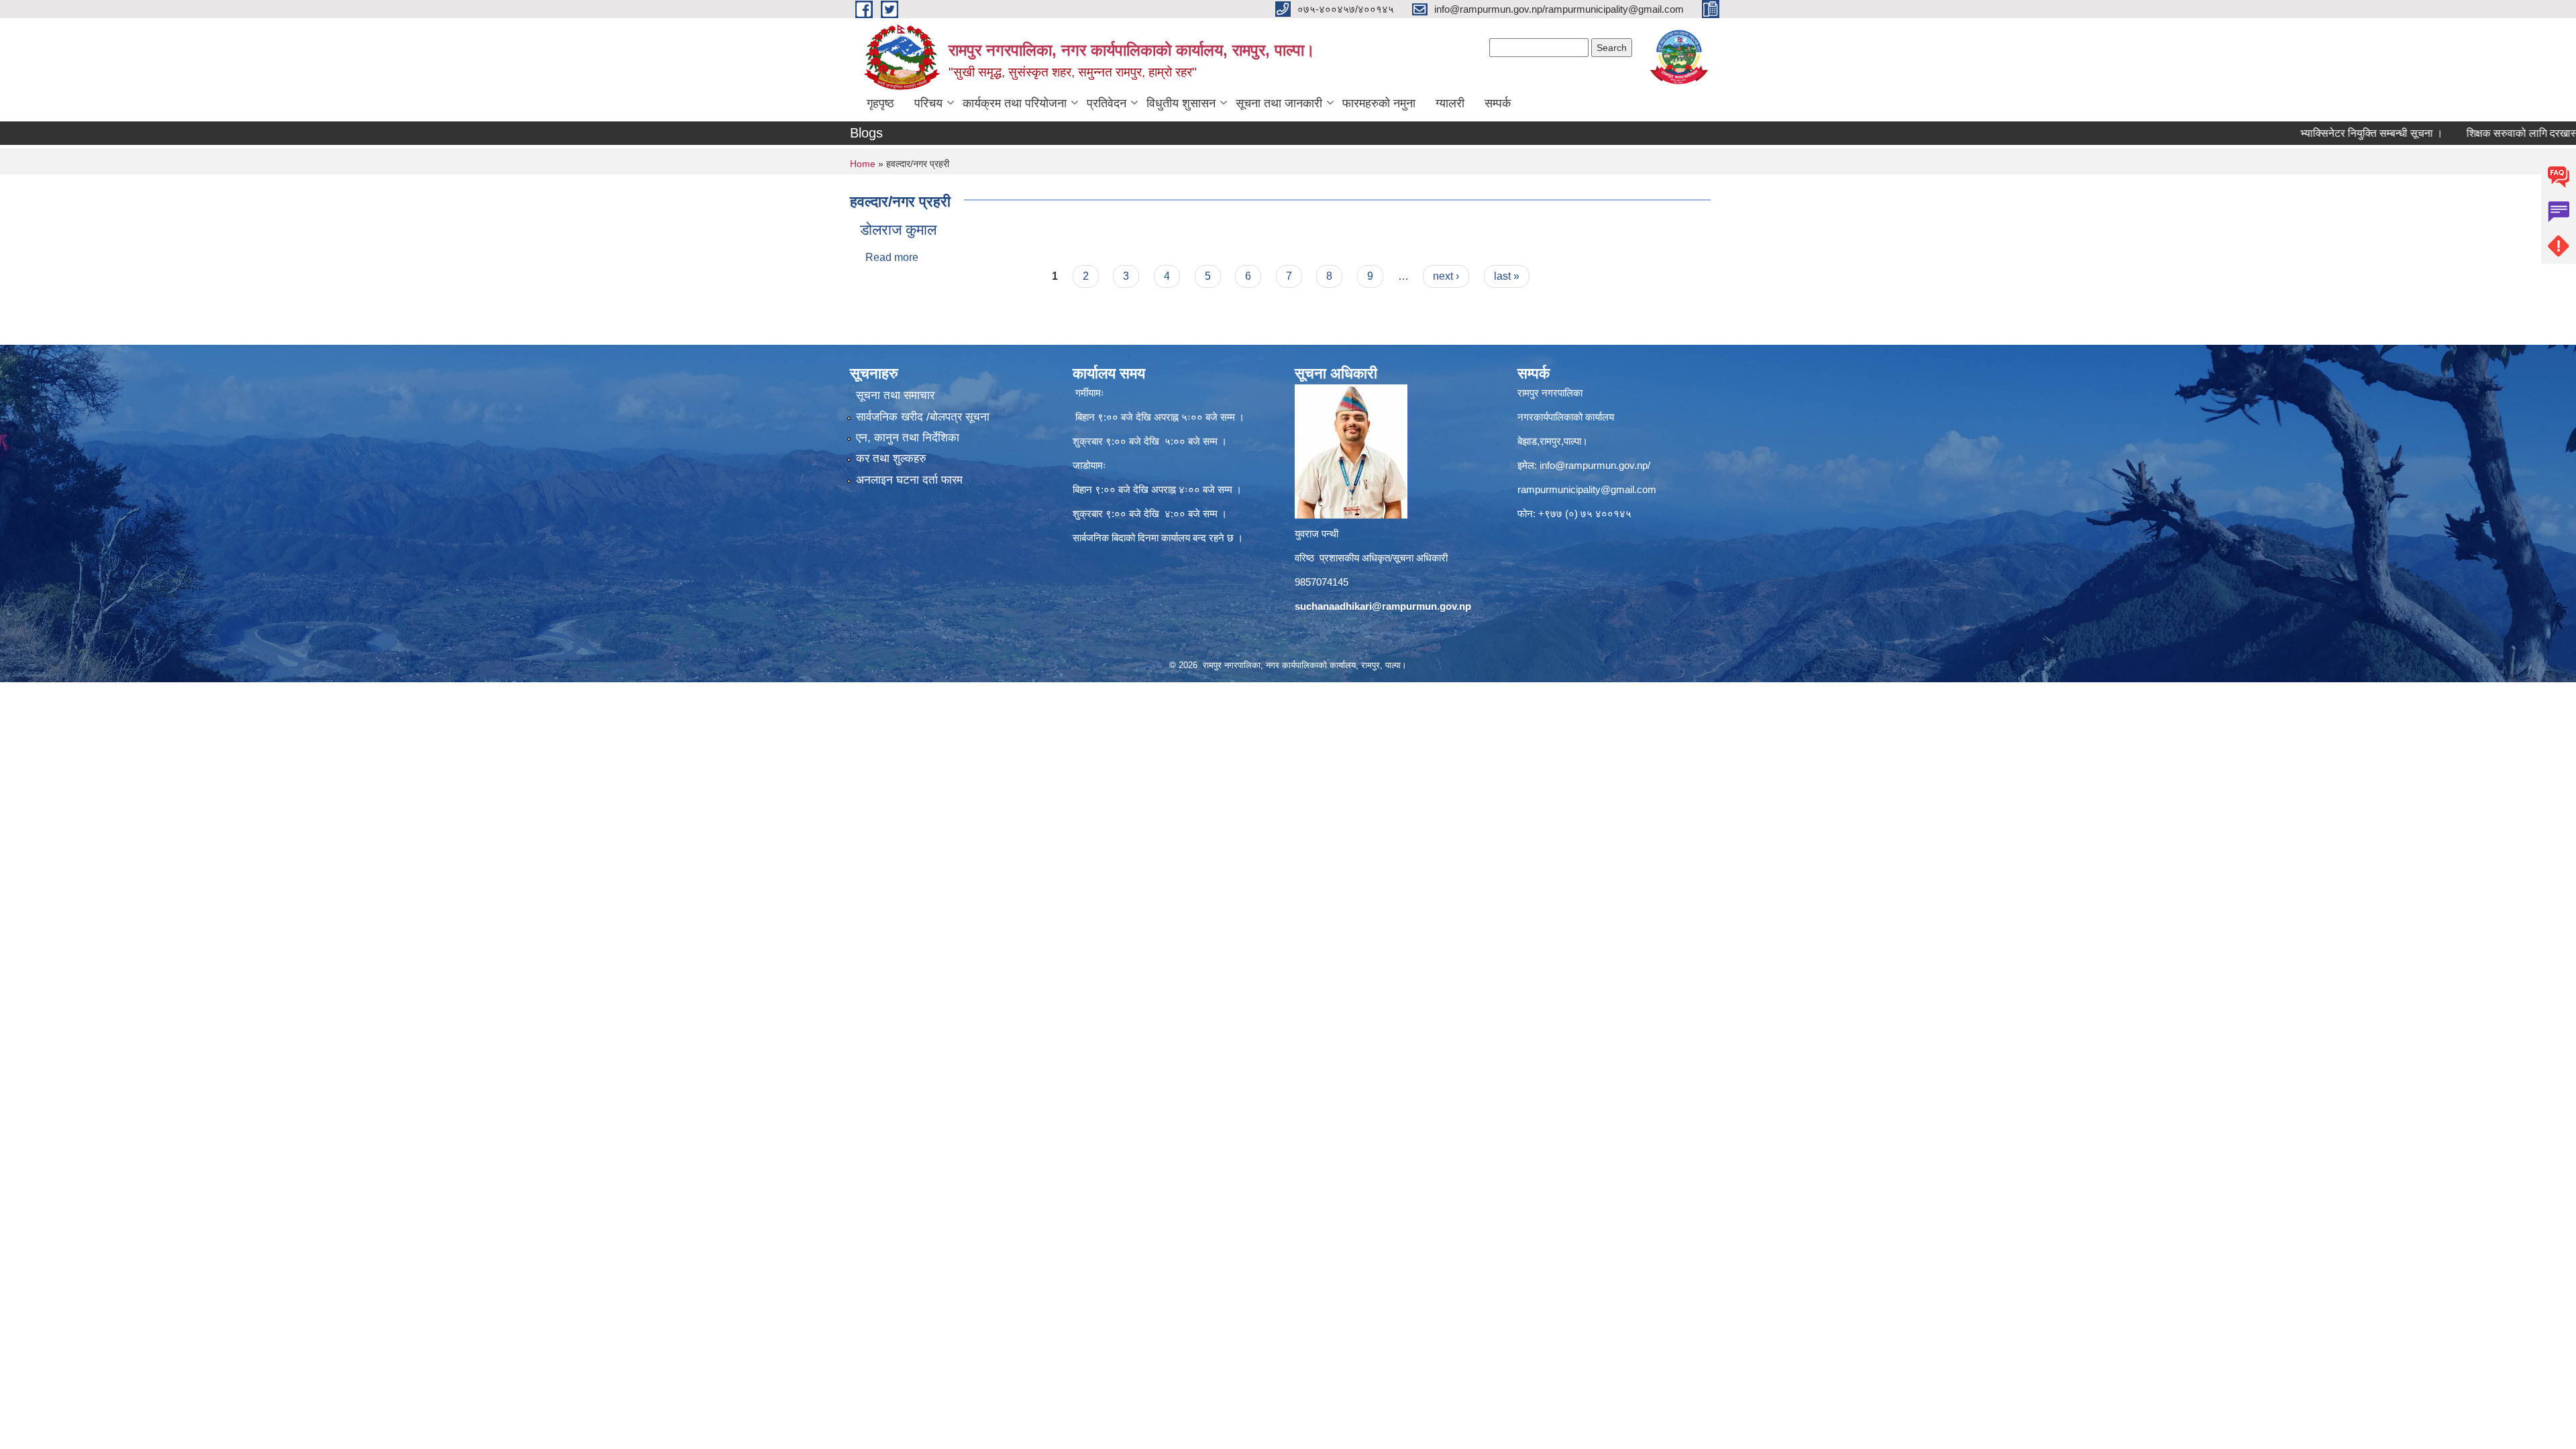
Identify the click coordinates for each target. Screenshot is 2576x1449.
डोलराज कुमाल (898, 230)
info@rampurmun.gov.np (1594, 465)
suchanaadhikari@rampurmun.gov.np (1383, 606)
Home (863, 164)
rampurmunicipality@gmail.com (1587, 489)
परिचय (928, 103)
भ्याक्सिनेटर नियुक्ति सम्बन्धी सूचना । (2307, 133)
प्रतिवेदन (1107, 103)
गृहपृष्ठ (880, 103)
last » (1507, 276)
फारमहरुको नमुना (1379, 103)
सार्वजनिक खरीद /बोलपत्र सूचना (923, 417)
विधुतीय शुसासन (1181, 103)
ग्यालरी (1450, 103)
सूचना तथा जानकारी (1279, 103)
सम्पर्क (1498, 103)
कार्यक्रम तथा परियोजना (1015, 103)
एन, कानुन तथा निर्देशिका (908, 438)
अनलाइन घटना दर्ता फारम (909, 480)
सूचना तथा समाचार (895, 395)
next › (1446, 276)
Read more (892, 257)
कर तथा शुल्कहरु (891, 459)
